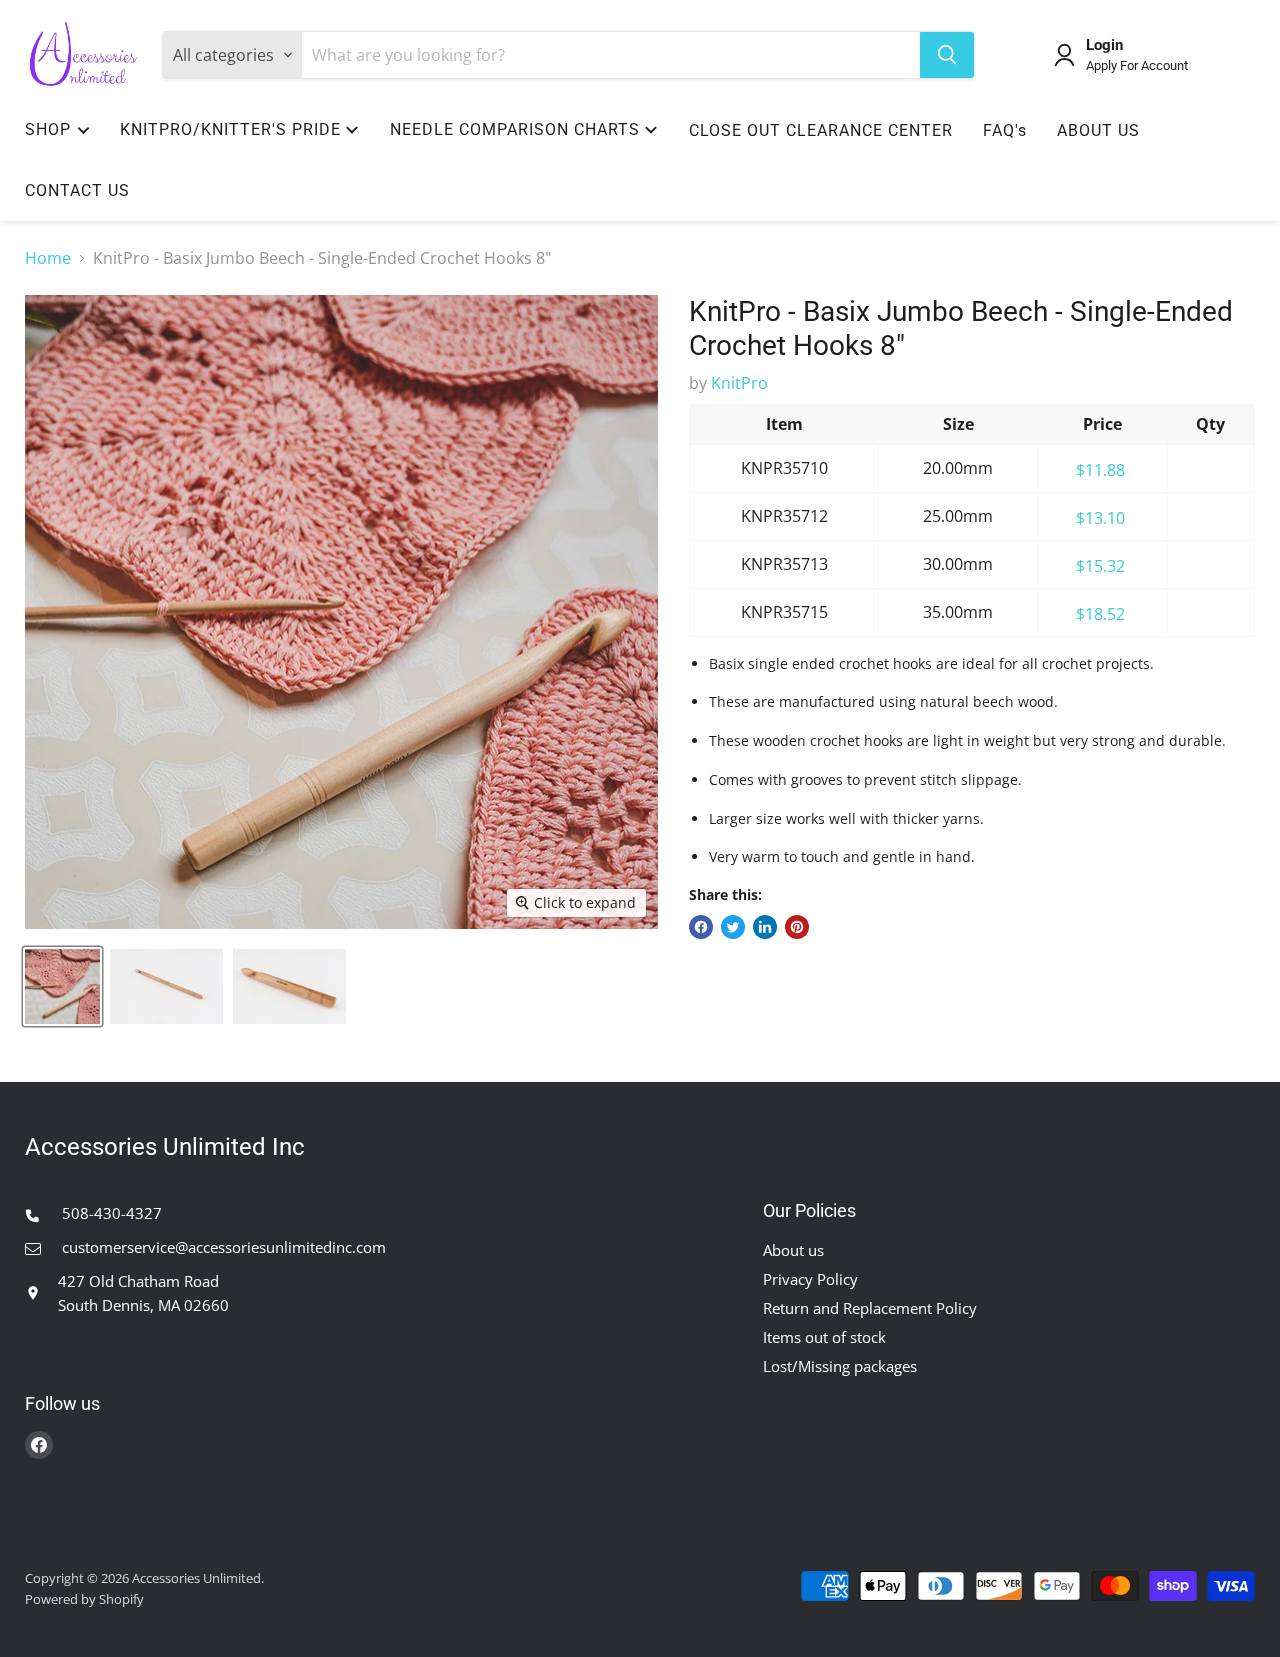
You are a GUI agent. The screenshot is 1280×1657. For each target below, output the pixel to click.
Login (1104, 45)
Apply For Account (1137, 66)
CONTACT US (77, 190)
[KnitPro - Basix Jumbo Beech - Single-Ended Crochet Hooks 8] (62, 986)
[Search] (947, 55)
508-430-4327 (110, 1213)
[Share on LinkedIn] (765, 927)
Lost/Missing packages (840, 1366)
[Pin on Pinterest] (797, 927)
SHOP (48, 129)
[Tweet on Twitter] (733, 927)
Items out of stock (824, 1337)
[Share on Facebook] (701, 927)
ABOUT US (1098, 130)
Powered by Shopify (84, 1599)
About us (793, 1250)
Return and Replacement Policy (870, 1308)
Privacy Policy (810, 1279)
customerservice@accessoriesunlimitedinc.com (222, 1247)
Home (48, 258)
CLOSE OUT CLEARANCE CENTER (821, 130)
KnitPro (739, 383)
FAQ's (1005, 130)
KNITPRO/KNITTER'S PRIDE (230, 129)
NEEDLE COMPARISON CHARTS (515, 129)
